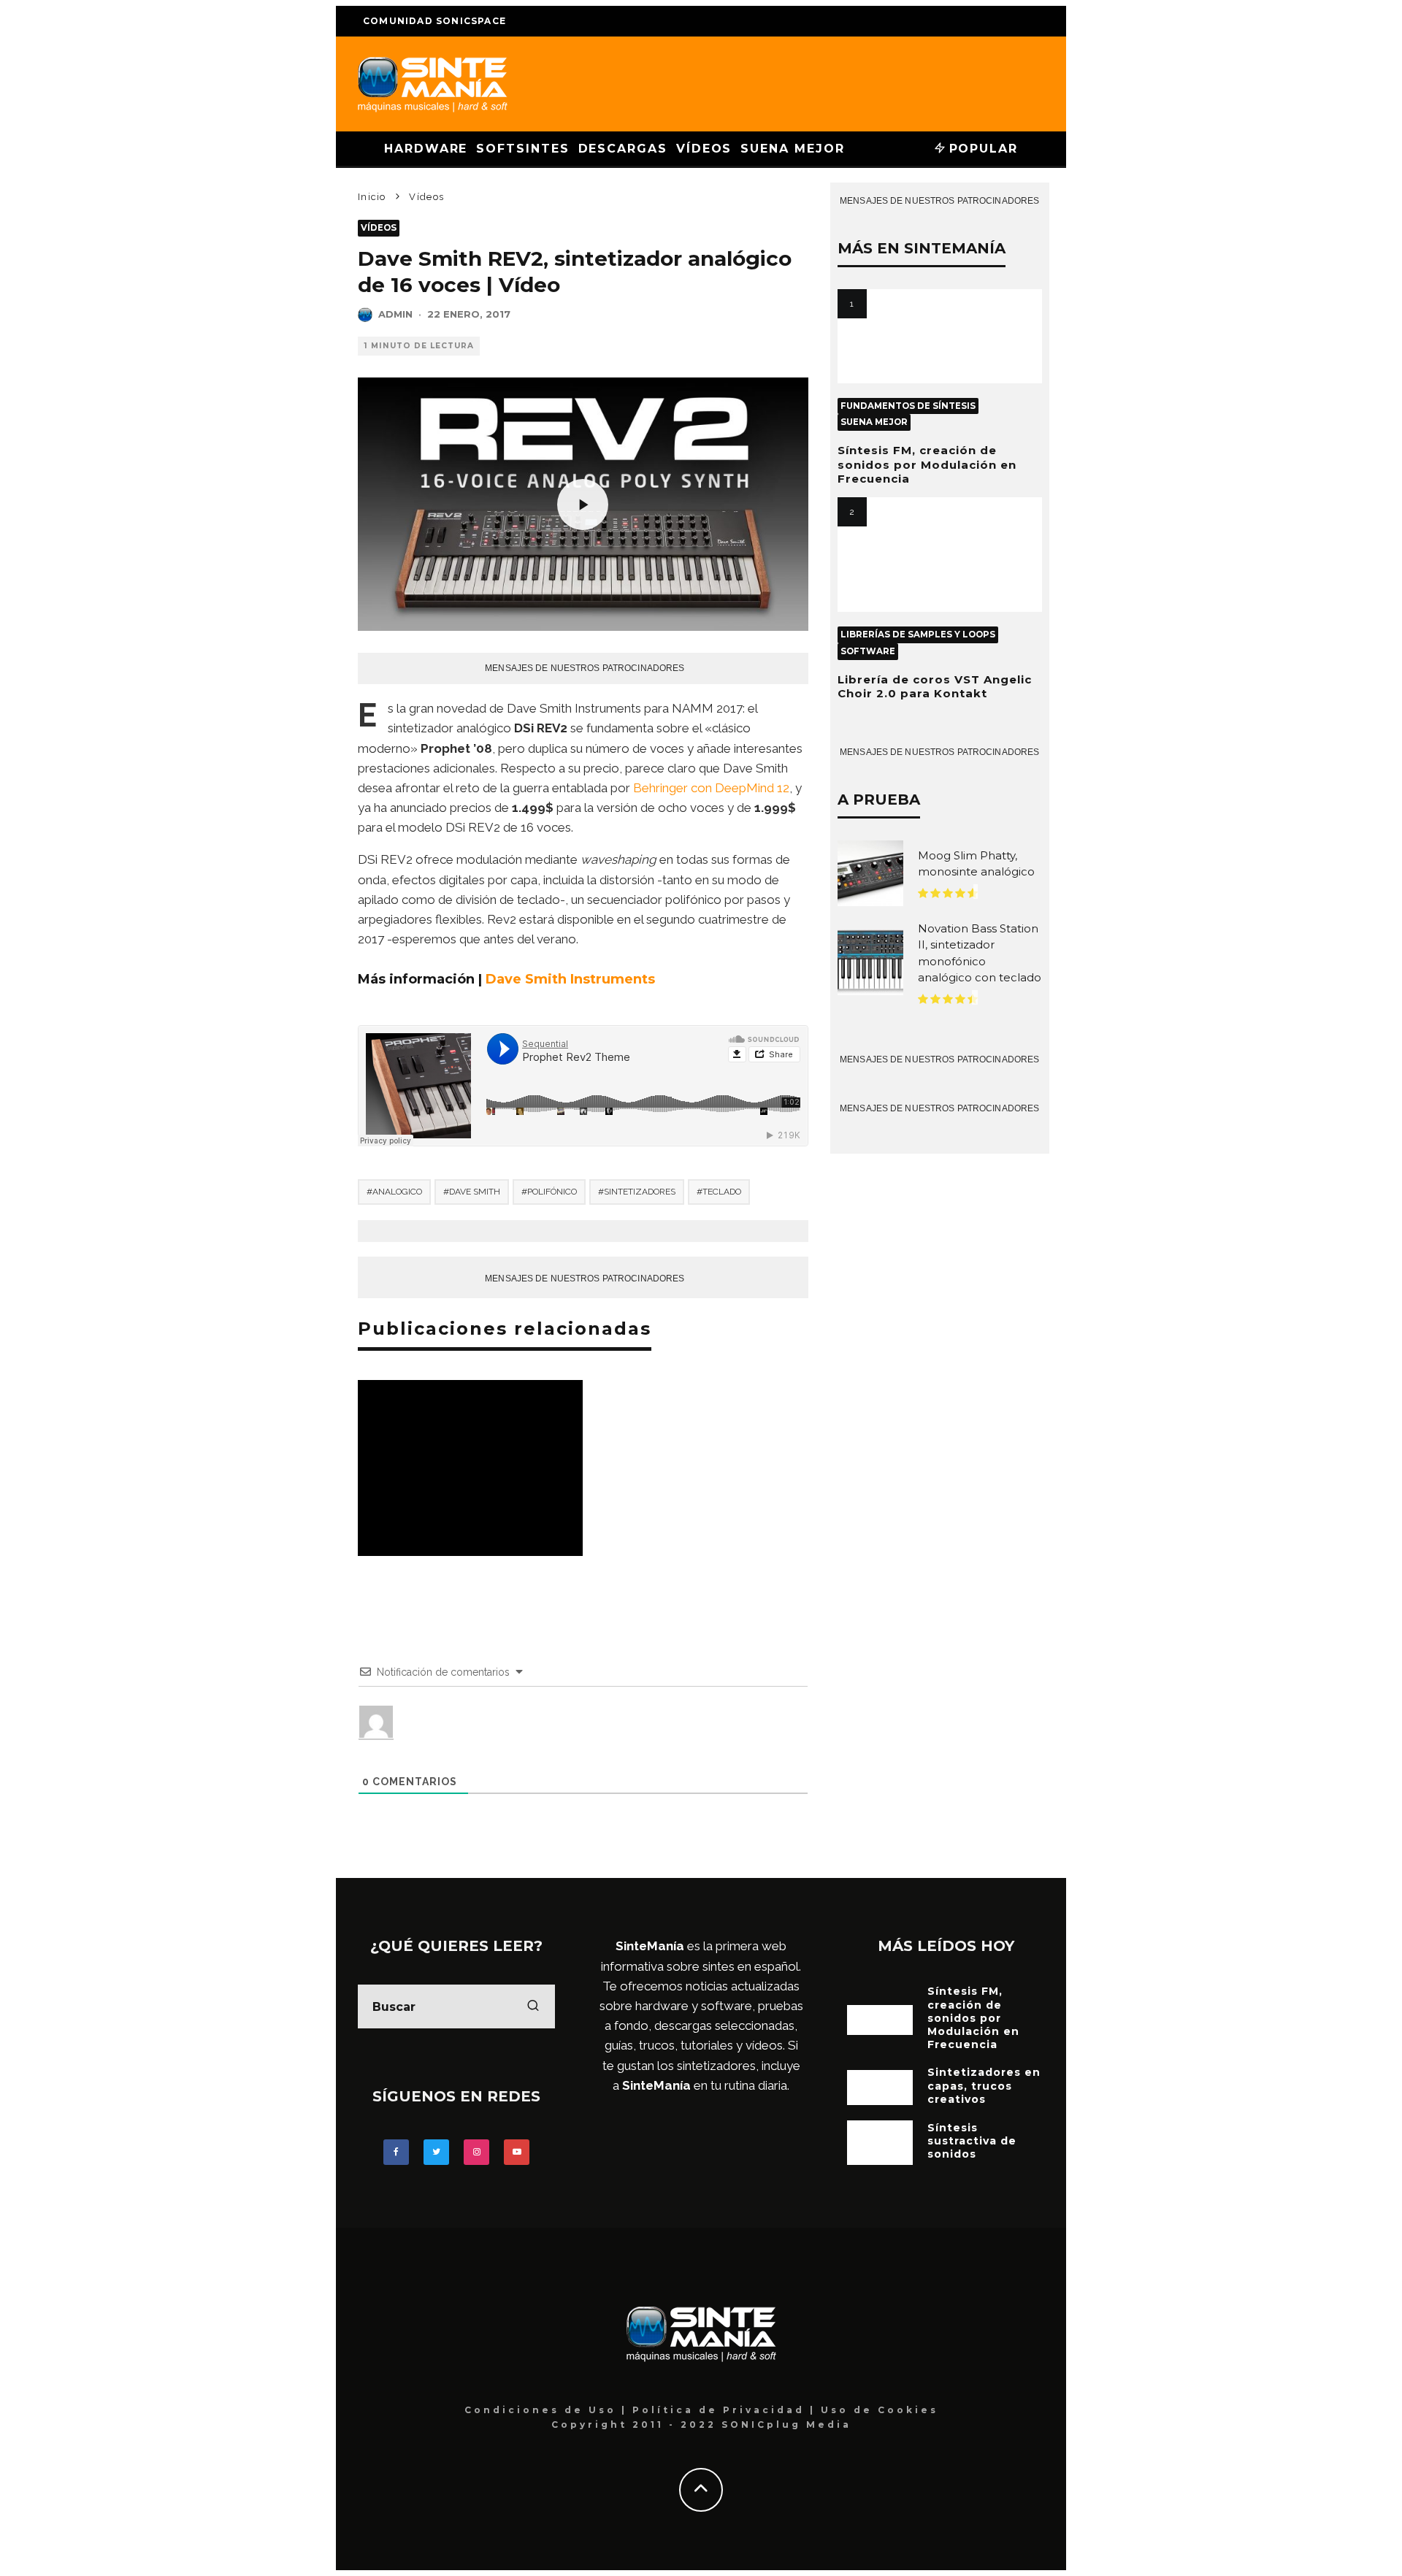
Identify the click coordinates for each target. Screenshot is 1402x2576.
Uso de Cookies (880, 2410)
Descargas (623, 149)
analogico (397, 1192)
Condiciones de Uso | (548, 2410)
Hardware (426, 149)
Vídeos (704, 149)
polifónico (552, 1192)
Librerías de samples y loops (918, 635)
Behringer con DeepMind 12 (711, 788)
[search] (533, 2006)
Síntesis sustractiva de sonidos (972, 2141)
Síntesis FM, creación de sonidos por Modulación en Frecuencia (927, 464)
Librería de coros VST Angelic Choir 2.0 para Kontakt (935, 687)
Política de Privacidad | (727, 2410)
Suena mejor (792, 149)
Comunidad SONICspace (434, 21)
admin (395, 314)
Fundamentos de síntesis (908, 406)
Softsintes (522, 149)
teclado (722, 1192)
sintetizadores (640, 1192)
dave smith (475, 1192)
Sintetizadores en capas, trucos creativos (984, 2085)
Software (868, 651)
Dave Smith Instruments (570, 979)
